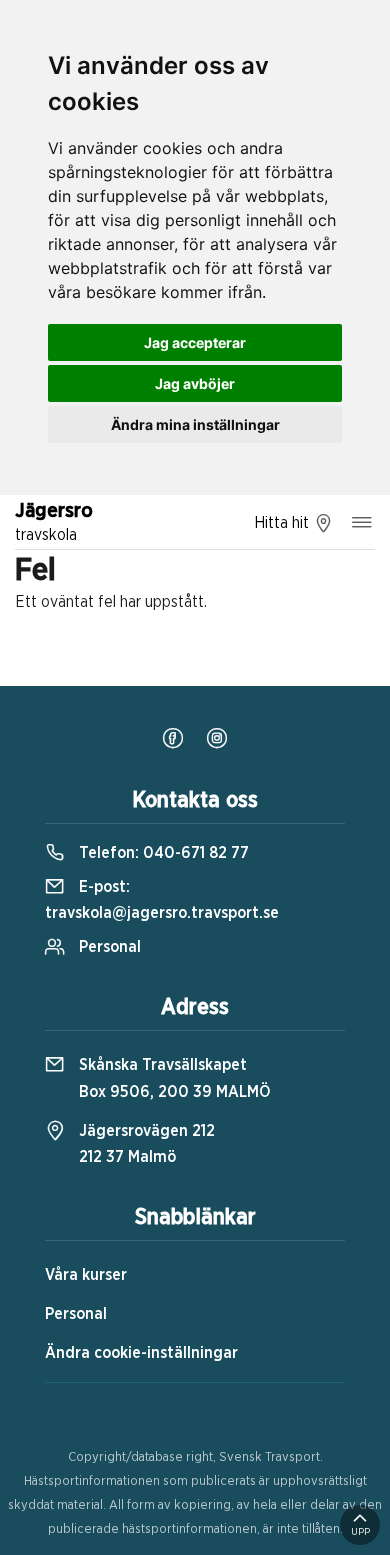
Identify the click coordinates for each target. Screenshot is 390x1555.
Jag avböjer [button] (195, 383)
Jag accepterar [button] (195, 342)
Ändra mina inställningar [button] (195, 424)
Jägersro (54, 522)
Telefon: (162, 853)
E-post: (162, 900)
